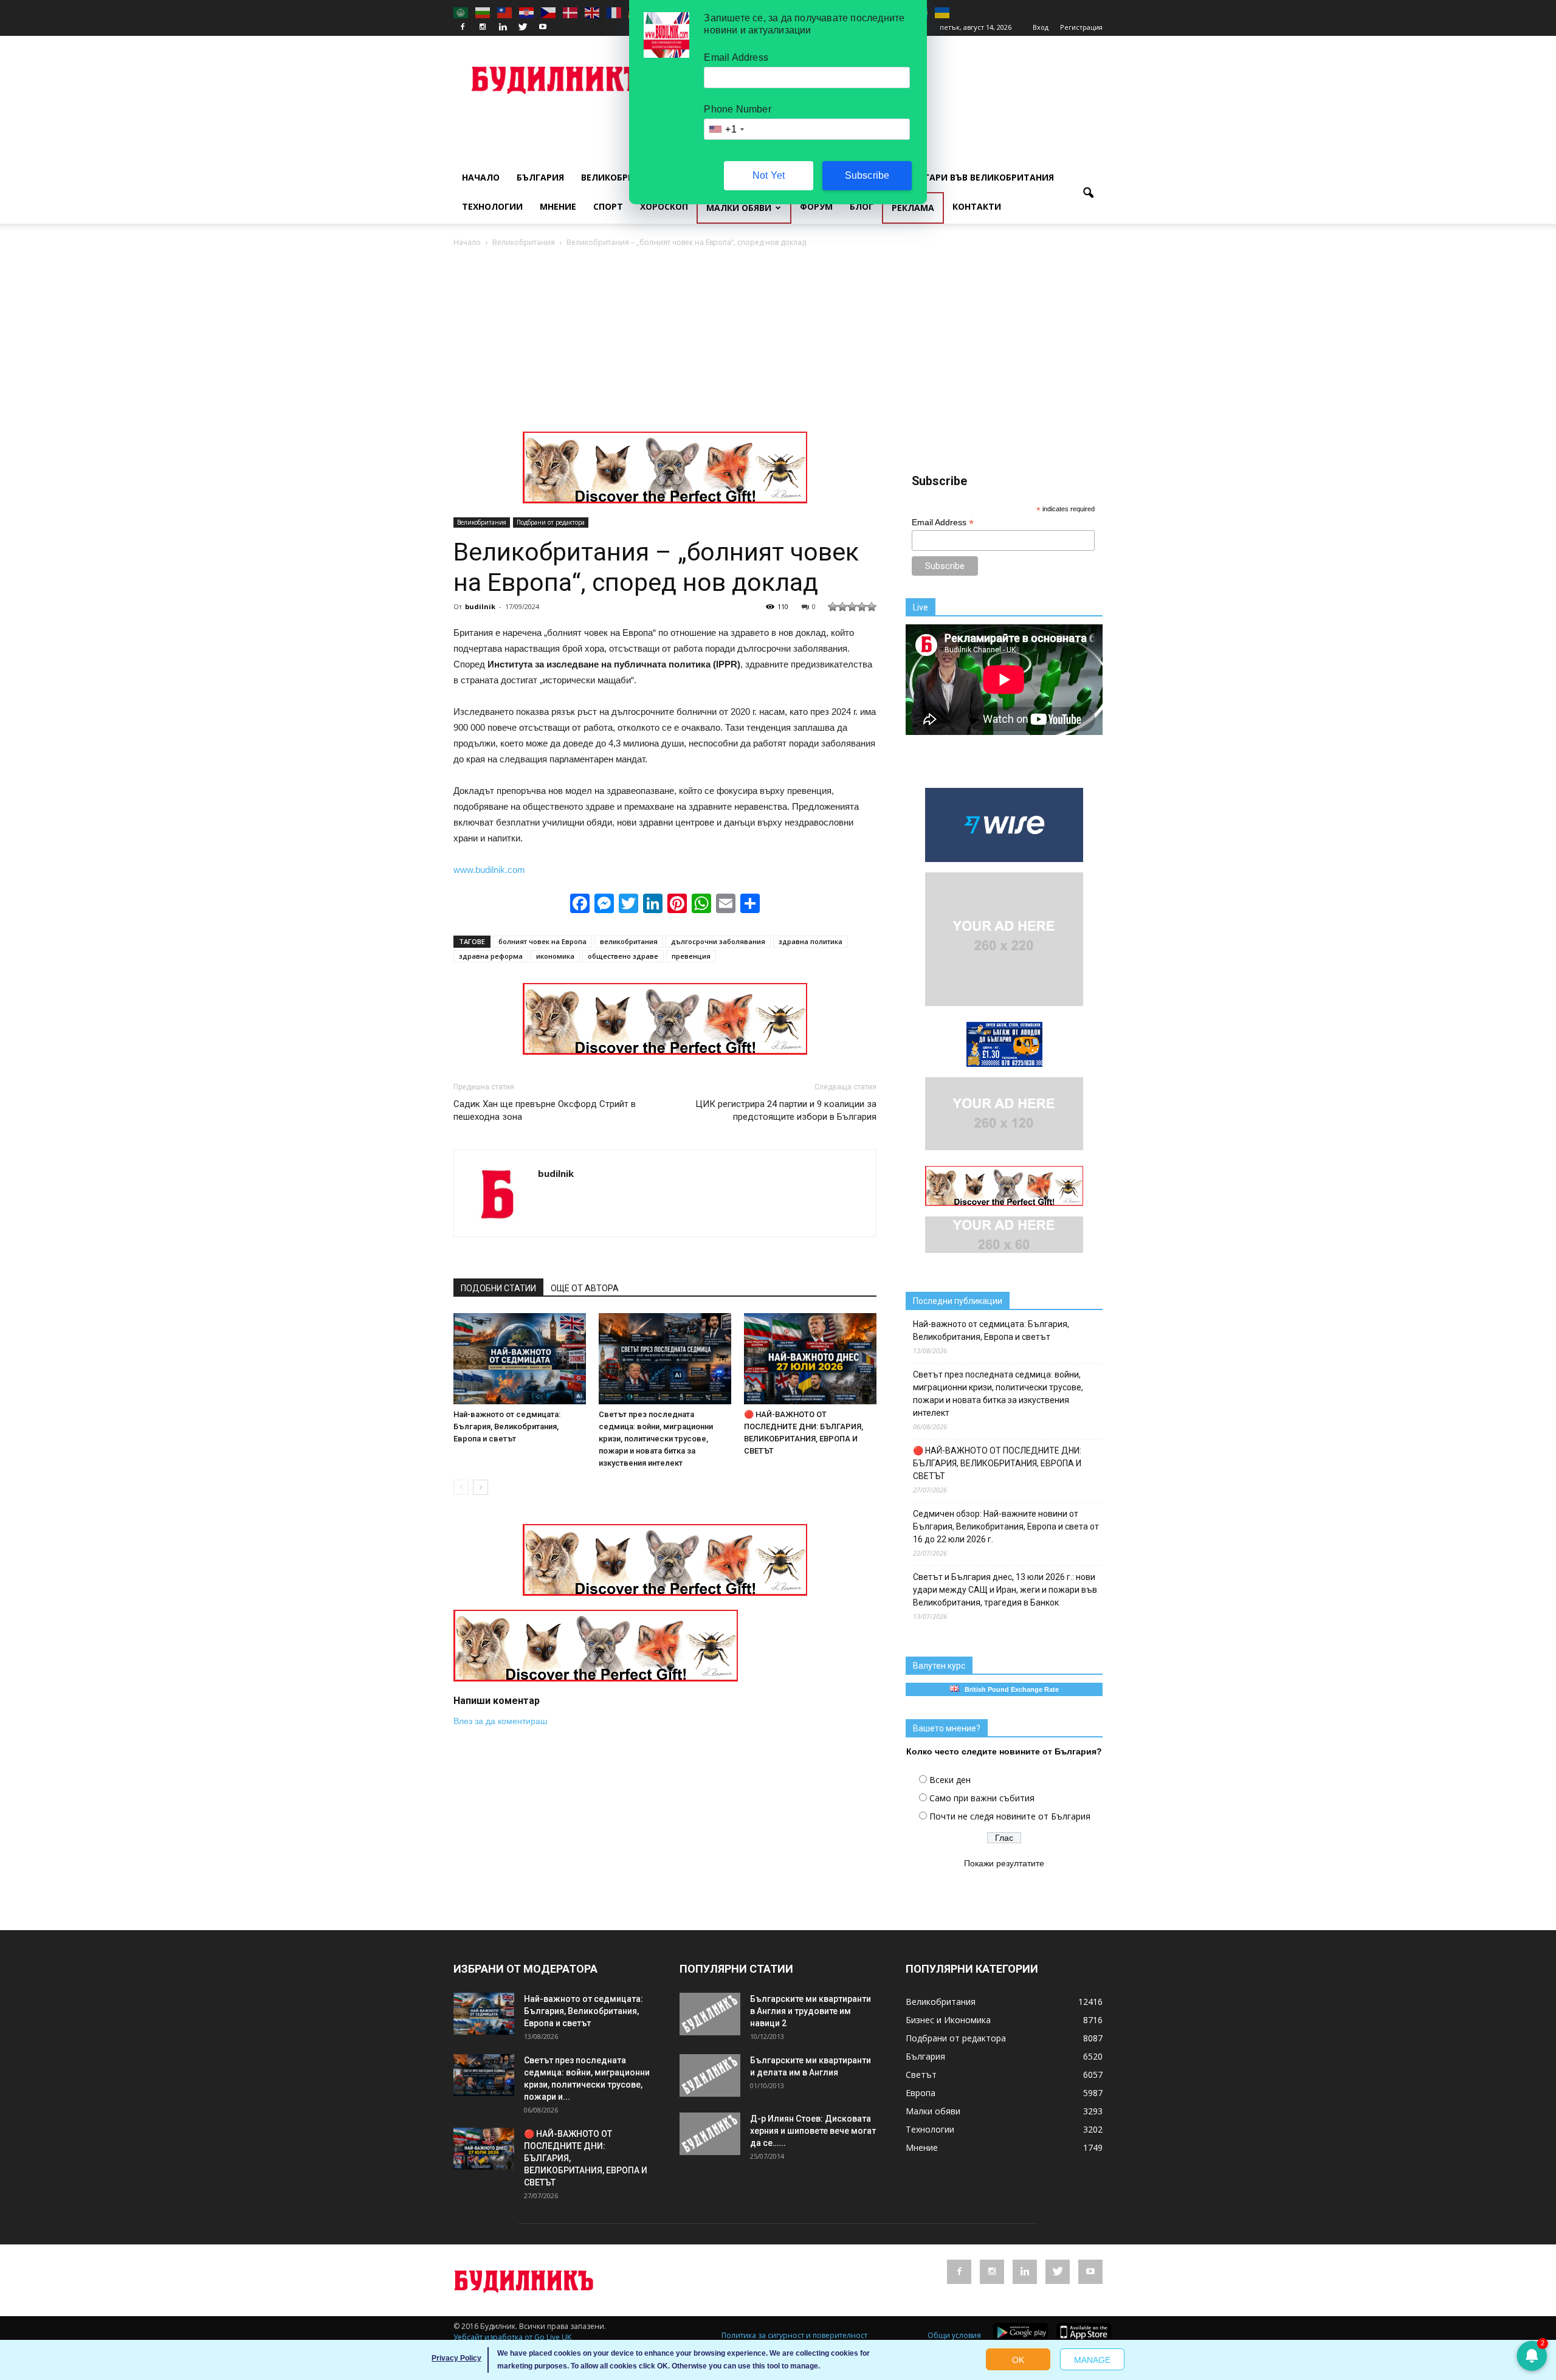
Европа (921, 2093)
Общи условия (954, 2335)
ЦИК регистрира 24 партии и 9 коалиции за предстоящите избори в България (786, 1110)
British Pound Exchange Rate (1009, 1689)
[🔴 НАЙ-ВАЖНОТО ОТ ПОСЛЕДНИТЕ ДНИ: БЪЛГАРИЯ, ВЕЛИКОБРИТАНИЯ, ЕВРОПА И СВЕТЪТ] (810, 1359)
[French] (614, 12)
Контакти (977, 206)
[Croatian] (527, 12)
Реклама (913, 208)
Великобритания (623, 177)
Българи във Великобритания (980, 177)
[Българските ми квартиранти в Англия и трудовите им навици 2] (710, 2014)
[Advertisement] (778, 340)
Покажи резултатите (1004, 1863)
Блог (862, 206)
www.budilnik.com (489, 870)
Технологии (492, 206)
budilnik (480, 606)
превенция (691, 956)
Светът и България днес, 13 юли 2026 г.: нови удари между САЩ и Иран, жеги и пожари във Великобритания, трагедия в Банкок (1005, 1590)
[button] (1088, 193)
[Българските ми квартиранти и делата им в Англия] (710, 2075)
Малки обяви (739, 208)
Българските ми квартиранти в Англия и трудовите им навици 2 (811, 2011)
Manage (1092, 2360)
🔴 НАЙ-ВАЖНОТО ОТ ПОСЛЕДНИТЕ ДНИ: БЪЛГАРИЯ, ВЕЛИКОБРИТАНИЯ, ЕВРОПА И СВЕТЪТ (997, 1463)
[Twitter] (523, 27)
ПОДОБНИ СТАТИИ (498, 1288)
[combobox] (726, 129)
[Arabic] (461, 12)
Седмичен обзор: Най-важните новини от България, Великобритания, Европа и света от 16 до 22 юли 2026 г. (1006, 1526)
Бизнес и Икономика (948, 2020)
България (540, 177)
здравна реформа (491, 956)
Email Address (943, 523)
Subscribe (867, 175)
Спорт (608, 206)
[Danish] (571, 12)
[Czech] (549, 12)
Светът (921, 2075)
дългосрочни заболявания (718, 941)
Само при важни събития (982, 1798)
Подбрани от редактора (551, 522)
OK (1018, 2360)
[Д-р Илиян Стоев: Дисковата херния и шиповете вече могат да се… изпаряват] (710, 2134)
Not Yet (769, 175)
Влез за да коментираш (500, 1721)
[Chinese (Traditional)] (505, 12)
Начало (481, 177)
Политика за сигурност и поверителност (794, 2335)
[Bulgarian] (483, 12)
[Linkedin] (503, 27)
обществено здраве (623, 956)
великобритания (629, 941)
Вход (1041, 27)
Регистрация (1081, 27)
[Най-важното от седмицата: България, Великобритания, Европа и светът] (520, 1359)
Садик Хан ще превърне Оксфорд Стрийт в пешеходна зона (545, 1110)
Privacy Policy (456, 2358)
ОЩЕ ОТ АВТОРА (585, 1288)
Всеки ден (950, 1780)
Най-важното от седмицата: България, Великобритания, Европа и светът (507, 1426)
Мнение (558, 206)
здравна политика (811, 941)
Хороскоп (664, 206)
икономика (555, 956)
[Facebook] (463, 27)
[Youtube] (543, 27)
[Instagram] (483, 27)
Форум (816, 206)
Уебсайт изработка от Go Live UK (512, 2337)
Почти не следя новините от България (1010, 1816)
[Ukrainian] (943, 12)
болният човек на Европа (542, 941)
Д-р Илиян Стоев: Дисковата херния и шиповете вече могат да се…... (813, 2131)
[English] (593, 12)
